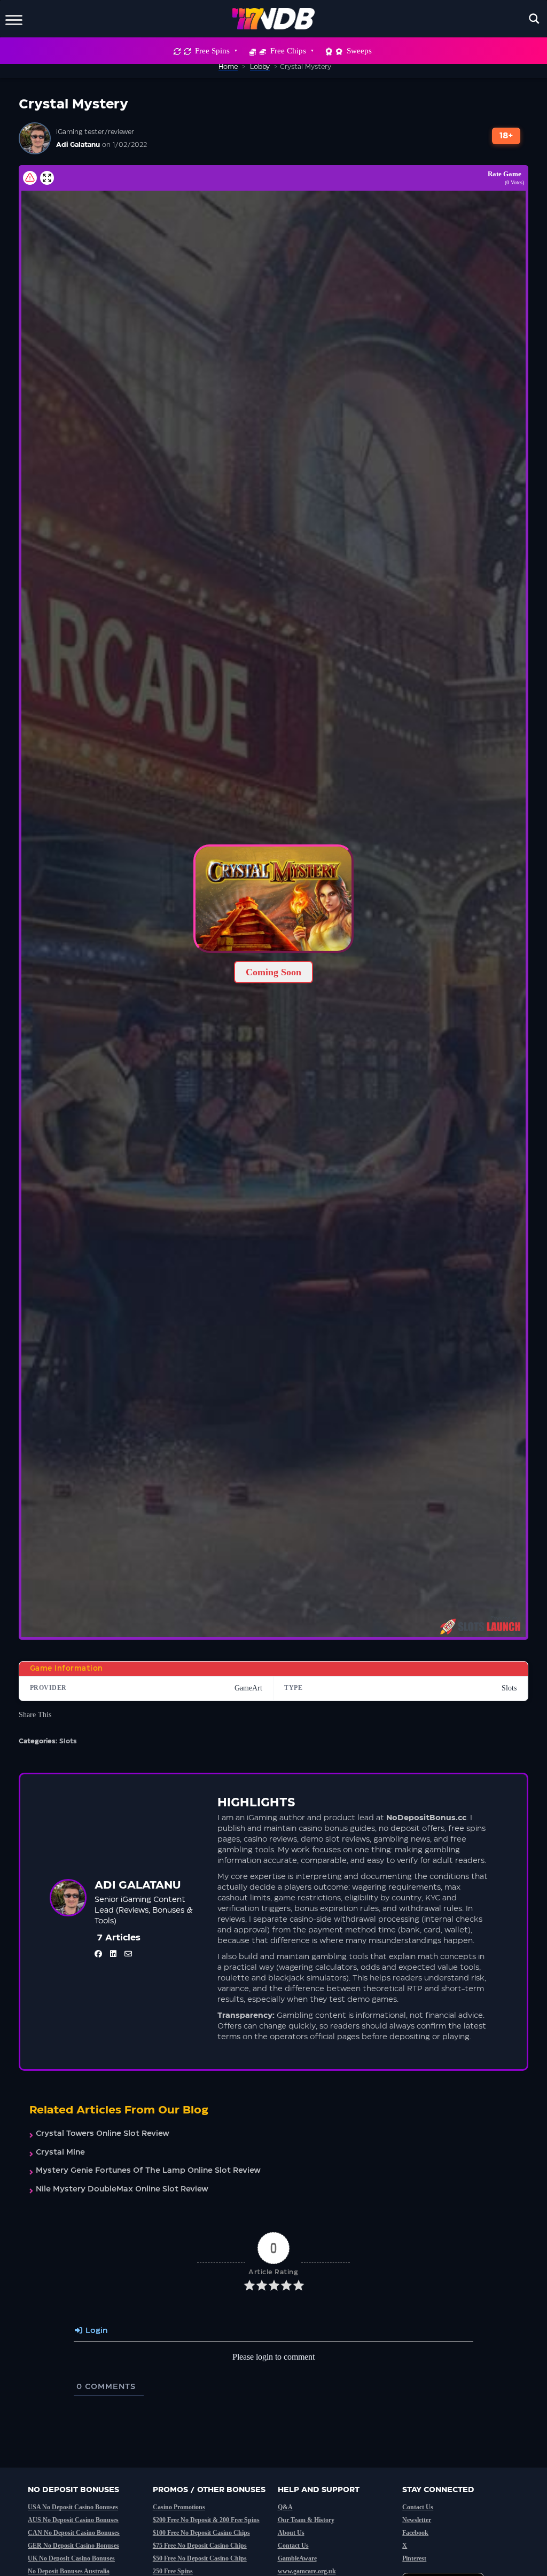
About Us (291, 2533)
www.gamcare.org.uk (307, 2571)
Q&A (285, 2507)
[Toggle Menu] (14, 18)
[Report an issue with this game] (30, 178)
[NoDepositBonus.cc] (274, 19)
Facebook (415, 2533)
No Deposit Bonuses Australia (69, 2571)
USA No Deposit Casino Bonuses (73, 2507)
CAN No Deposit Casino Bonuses (74, 2533)
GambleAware (297, 2558)
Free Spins (212, 51)
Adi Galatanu (78, 145)
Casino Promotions (179, 2507)
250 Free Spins (173, 2571)
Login (95, 2331)
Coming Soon (273, 972)
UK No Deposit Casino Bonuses (71, 2558)
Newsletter (417, 2520)
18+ (506, 136)
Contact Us (293, 2546)
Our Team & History (306, 2520)
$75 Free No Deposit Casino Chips (200, 2546)
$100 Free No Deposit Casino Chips (201, 2533)
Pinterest (414, 2558)
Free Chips (288, 51)
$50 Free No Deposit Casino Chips (200, 2558)
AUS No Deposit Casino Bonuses (73, 2520)
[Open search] (534, 19)
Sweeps (359, 51)
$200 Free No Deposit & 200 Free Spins (206, 2520)
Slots (68, 1741)
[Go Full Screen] (47, 178)
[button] (273, 899)
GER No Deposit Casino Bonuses (73, 2546)
